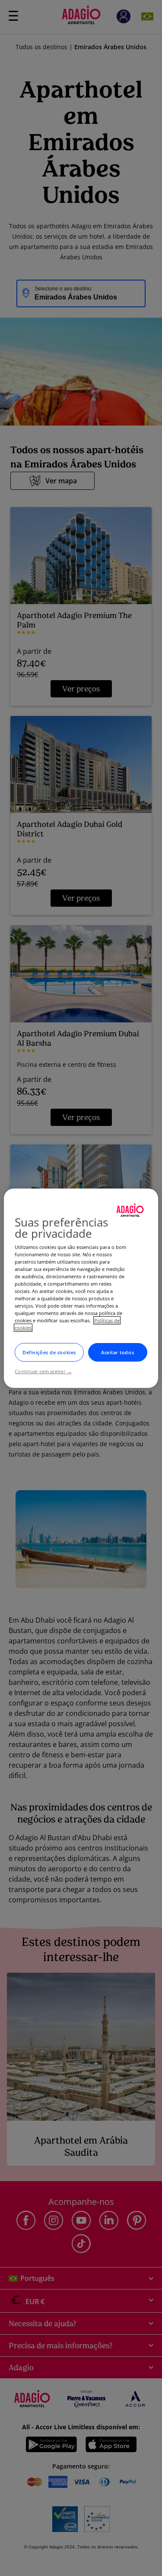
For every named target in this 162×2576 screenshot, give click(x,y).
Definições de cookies (49, 1352)
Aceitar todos (118, 1352)
